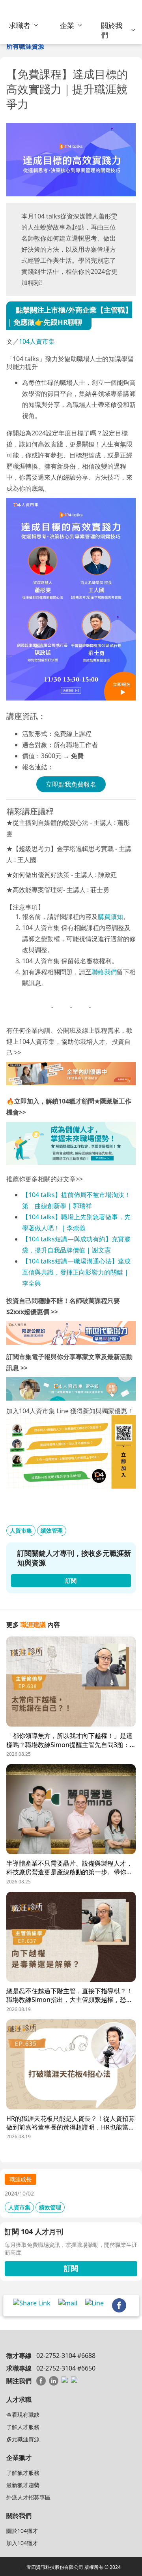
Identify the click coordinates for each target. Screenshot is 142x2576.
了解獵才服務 (23, 2473)
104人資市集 (37, 341)
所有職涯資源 (25, 46)
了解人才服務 (23, 2427)
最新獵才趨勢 (23, 2485)
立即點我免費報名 (71, 784)
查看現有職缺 (23, 2415)
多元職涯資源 (23, 2439)
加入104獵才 (22, 2543)
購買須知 (110, 917)
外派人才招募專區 (28, 2497)
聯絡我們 (104, 972)
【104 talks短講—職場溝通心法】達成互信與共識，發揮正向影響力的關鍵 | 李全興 (76, 1272)
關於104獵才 (22, 2531)
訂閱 (71, 2268)
